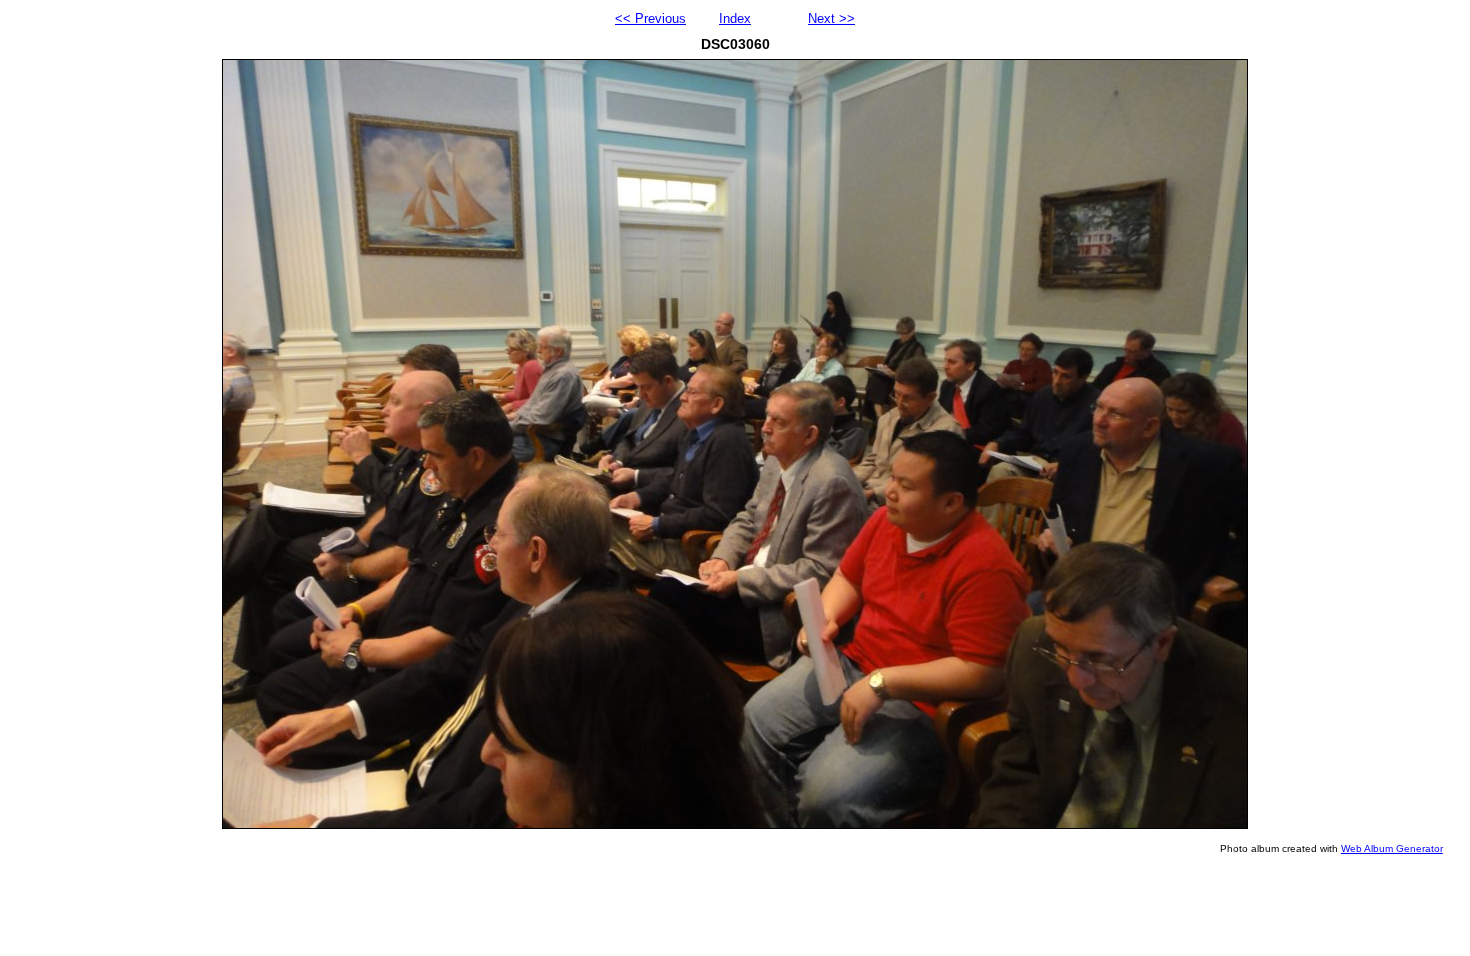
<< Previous (650, 18)
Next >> (831, 18)
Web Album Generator (1392, 848)
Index (735, 18)
